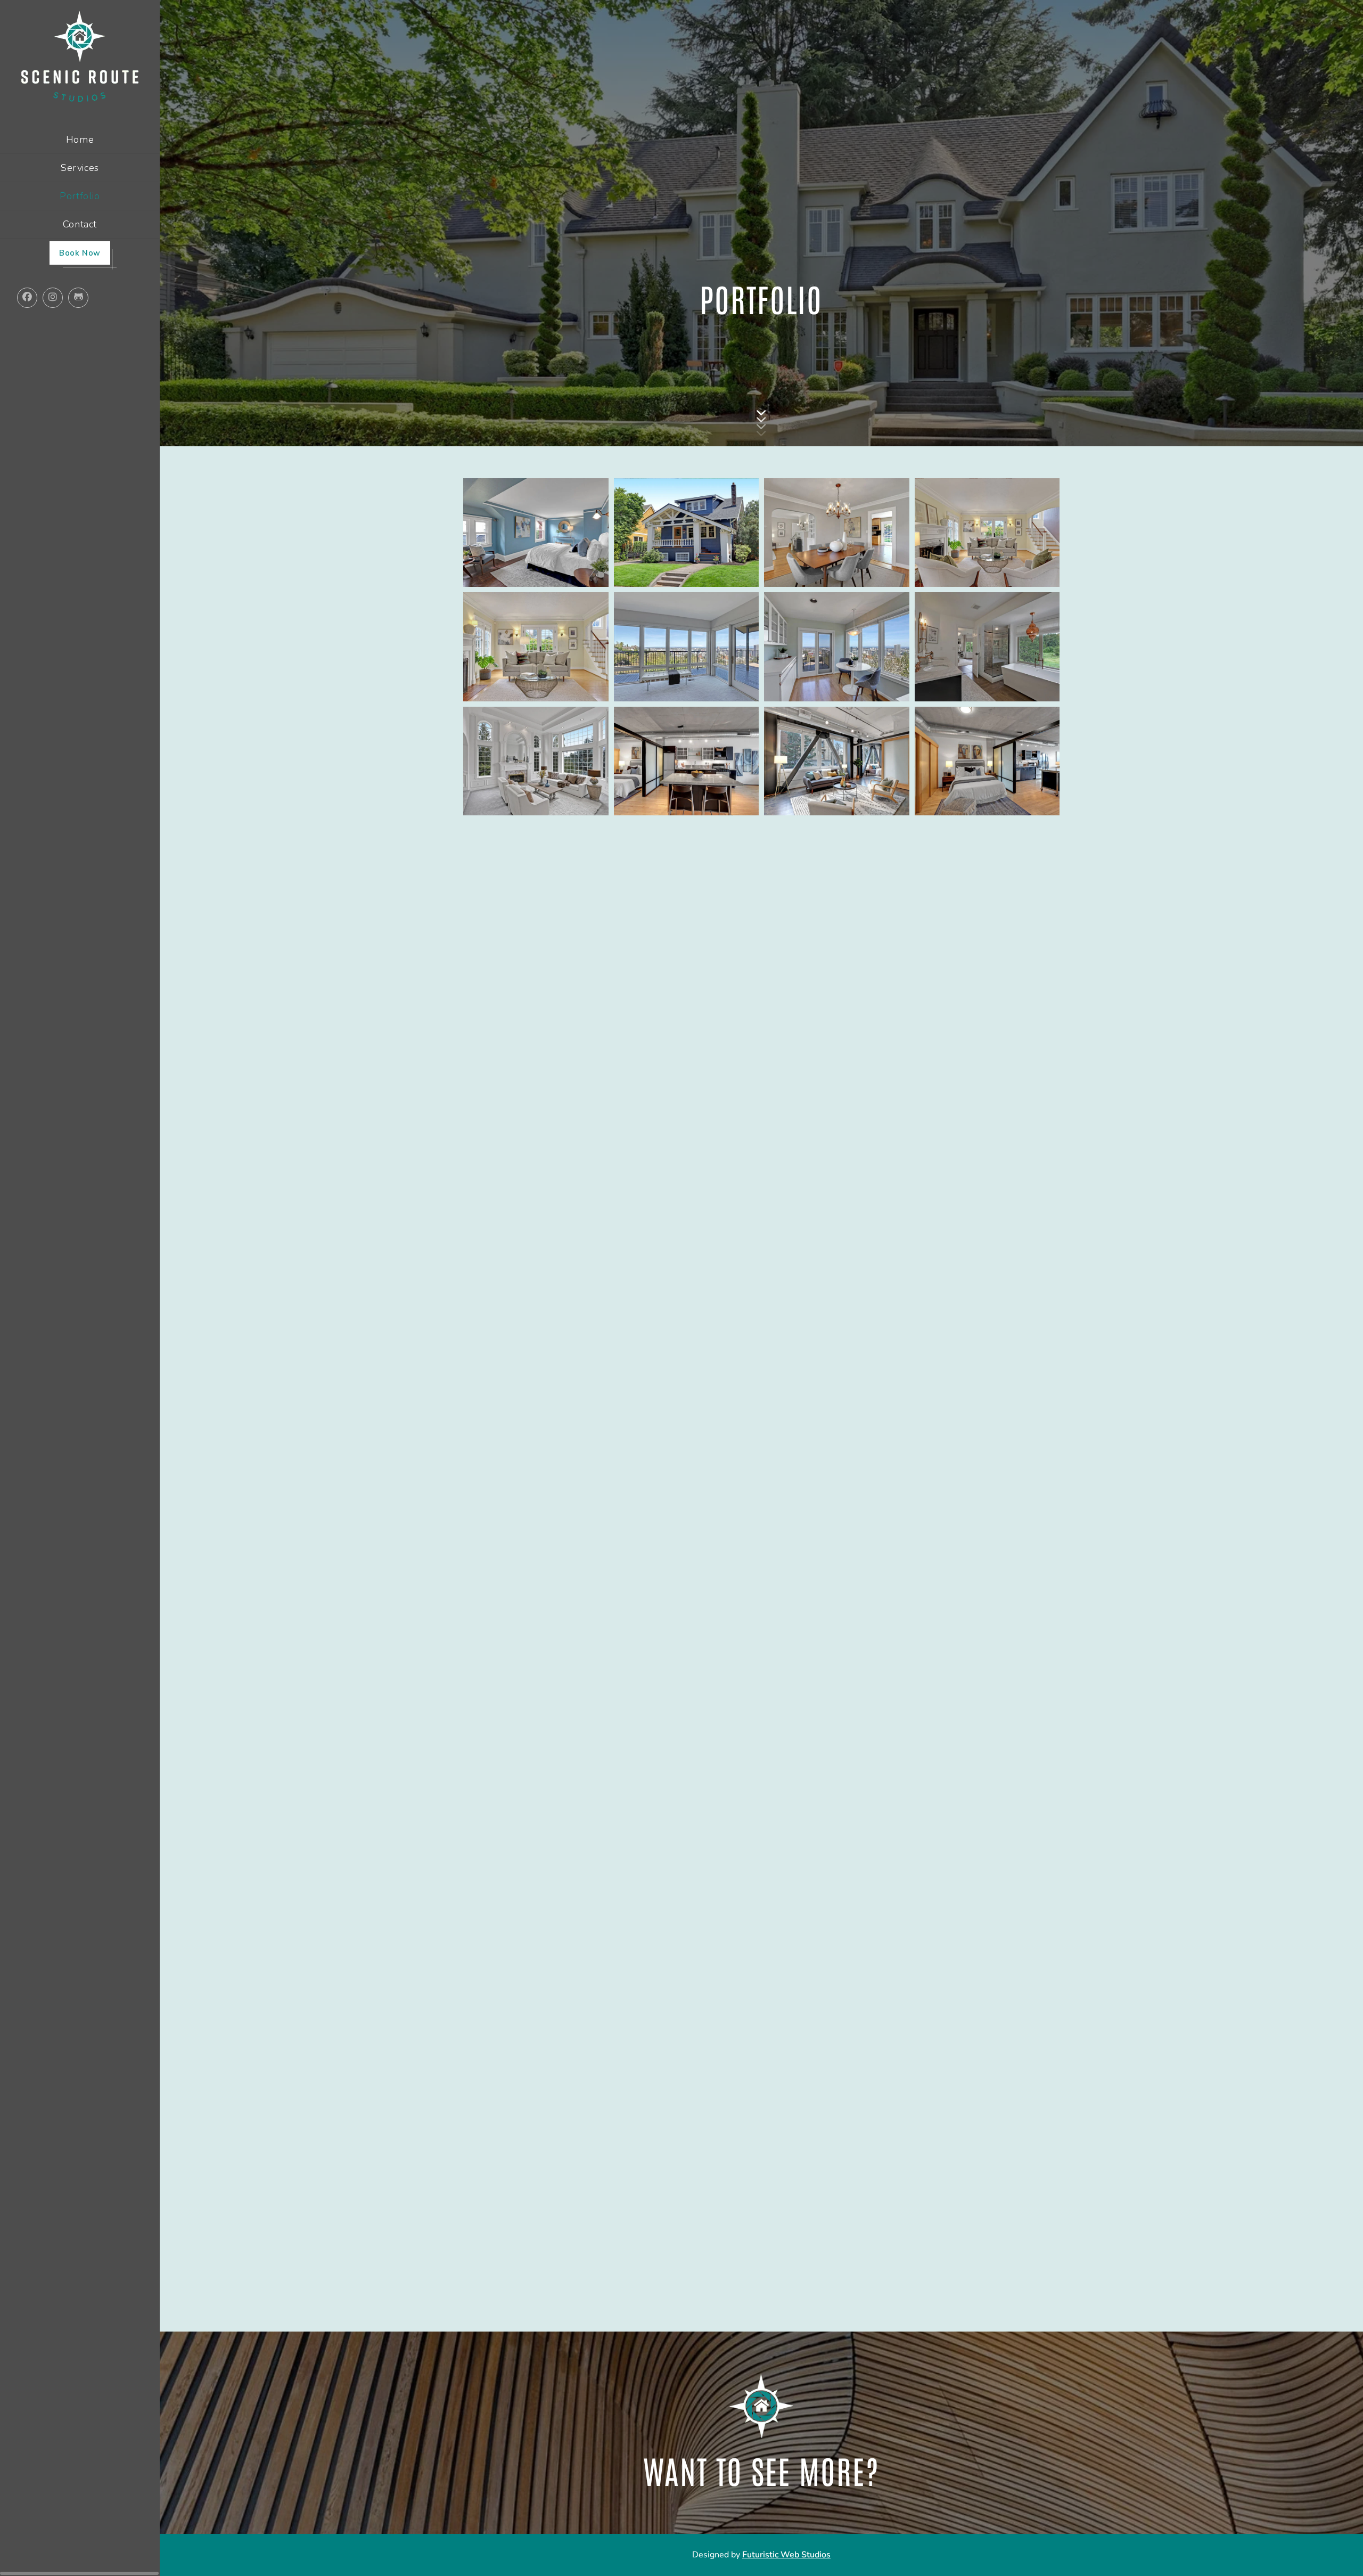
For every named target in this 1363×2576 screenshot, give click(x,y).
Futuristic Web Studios (786, 2555)
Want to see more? (761, 2470)
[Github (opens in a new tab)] (86, 237)
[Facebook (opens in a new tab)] (35, 237)
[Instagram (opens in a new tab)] (61, 237)
